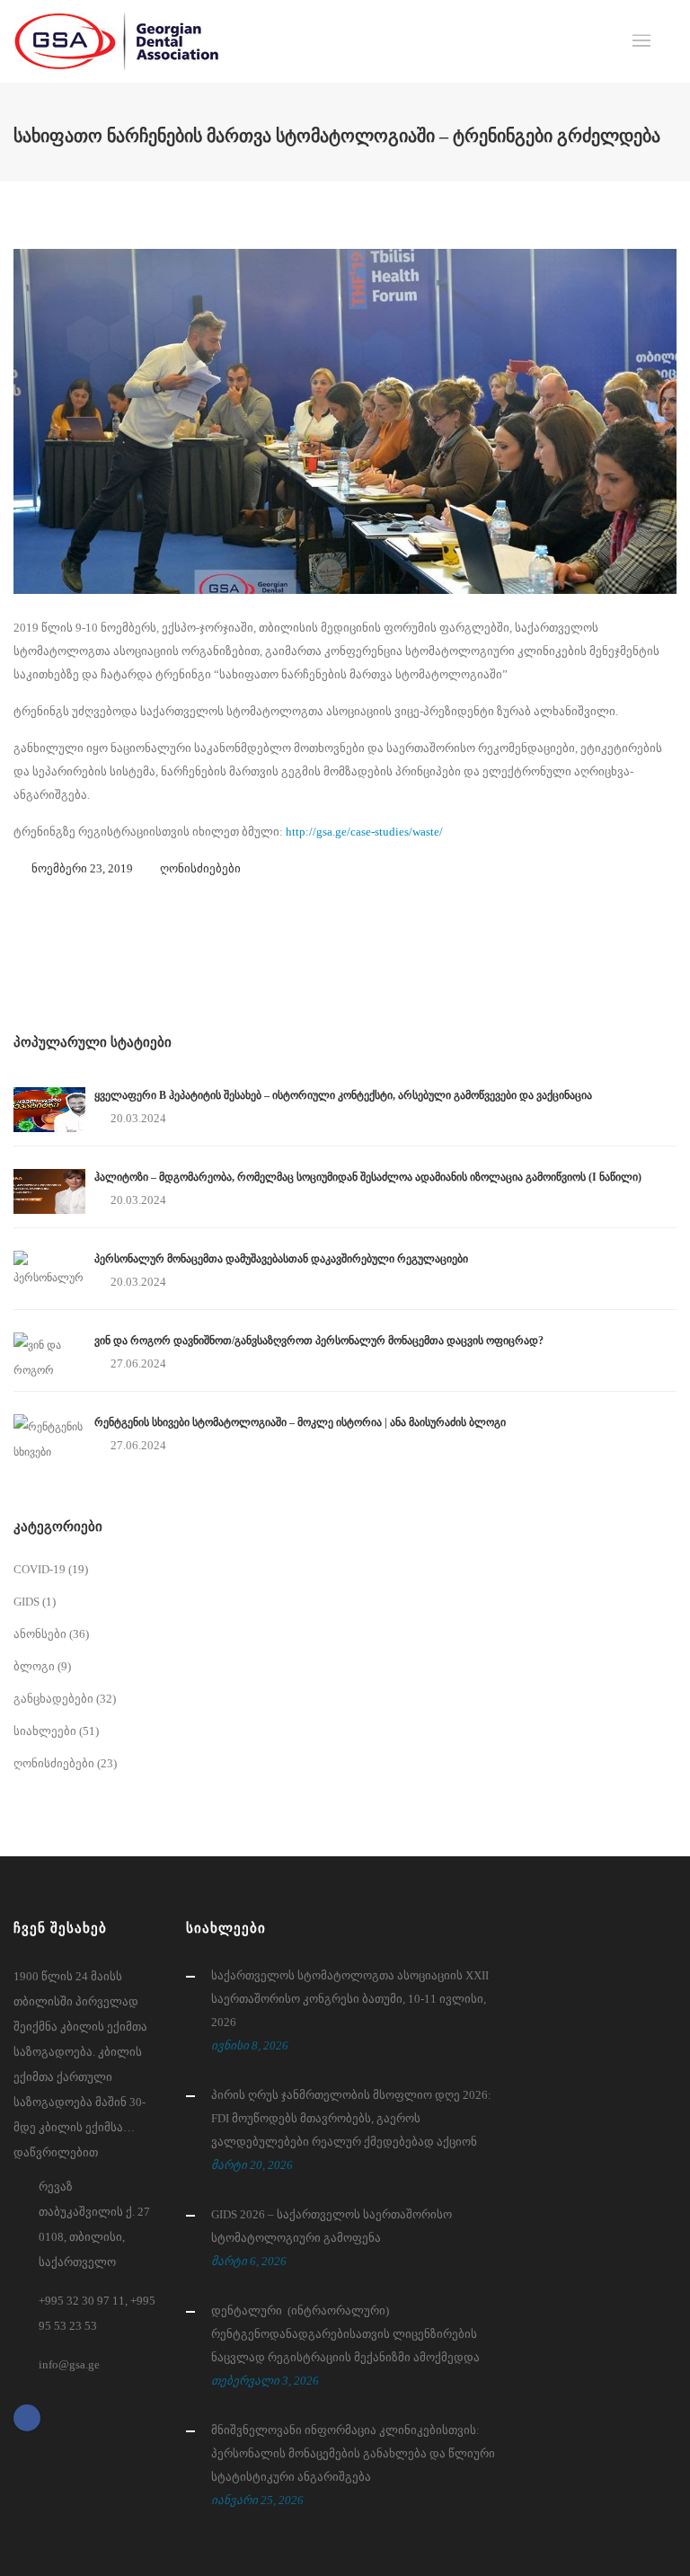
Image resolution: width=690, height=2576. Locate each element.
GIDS (27, 1602)
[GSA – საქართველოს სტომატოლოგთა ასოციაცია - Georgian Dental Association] (116, 41)
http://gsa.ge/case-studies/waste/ (364, 832)
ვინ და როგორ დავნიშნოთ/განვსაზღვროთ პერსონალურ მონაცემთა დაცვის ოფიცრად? (319, 1341)
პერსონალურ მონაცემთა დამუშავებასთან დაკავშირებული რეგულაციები (281, 1259)
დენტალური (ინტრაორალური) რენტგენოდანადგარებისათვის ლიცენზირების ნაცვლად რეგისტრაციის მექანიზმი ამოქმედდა (345, 2334)
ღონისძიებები (200, 868)
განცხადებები (53, 1699)
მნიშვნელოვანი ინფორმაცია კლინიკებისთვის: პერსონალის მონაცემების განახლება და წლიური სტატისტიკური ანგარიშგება (353, 2453)
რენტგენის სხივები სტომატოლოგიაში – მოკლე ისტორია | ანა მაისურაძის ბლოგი (300, 1422)
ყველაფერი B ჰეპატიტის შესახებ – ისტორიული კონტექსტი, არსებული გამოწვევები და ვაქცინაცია (343, 1095)
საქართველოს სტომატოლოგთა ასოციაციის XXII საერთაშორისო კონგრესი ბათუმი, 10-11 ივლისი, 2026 (350, 1999)
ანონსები (40, 1634)
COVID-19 (40, 1569)
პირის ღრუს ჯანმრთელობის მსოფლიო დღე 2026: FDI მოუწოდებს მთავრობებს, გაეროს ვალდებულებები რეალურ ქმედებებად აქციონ (351, 2118)
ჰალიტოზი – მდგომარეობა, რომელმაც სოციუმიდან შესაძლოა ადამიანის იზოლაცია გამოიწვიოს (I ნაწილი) (368, 1177)
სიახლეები (45, 1731)
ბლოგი (34, 1666)
